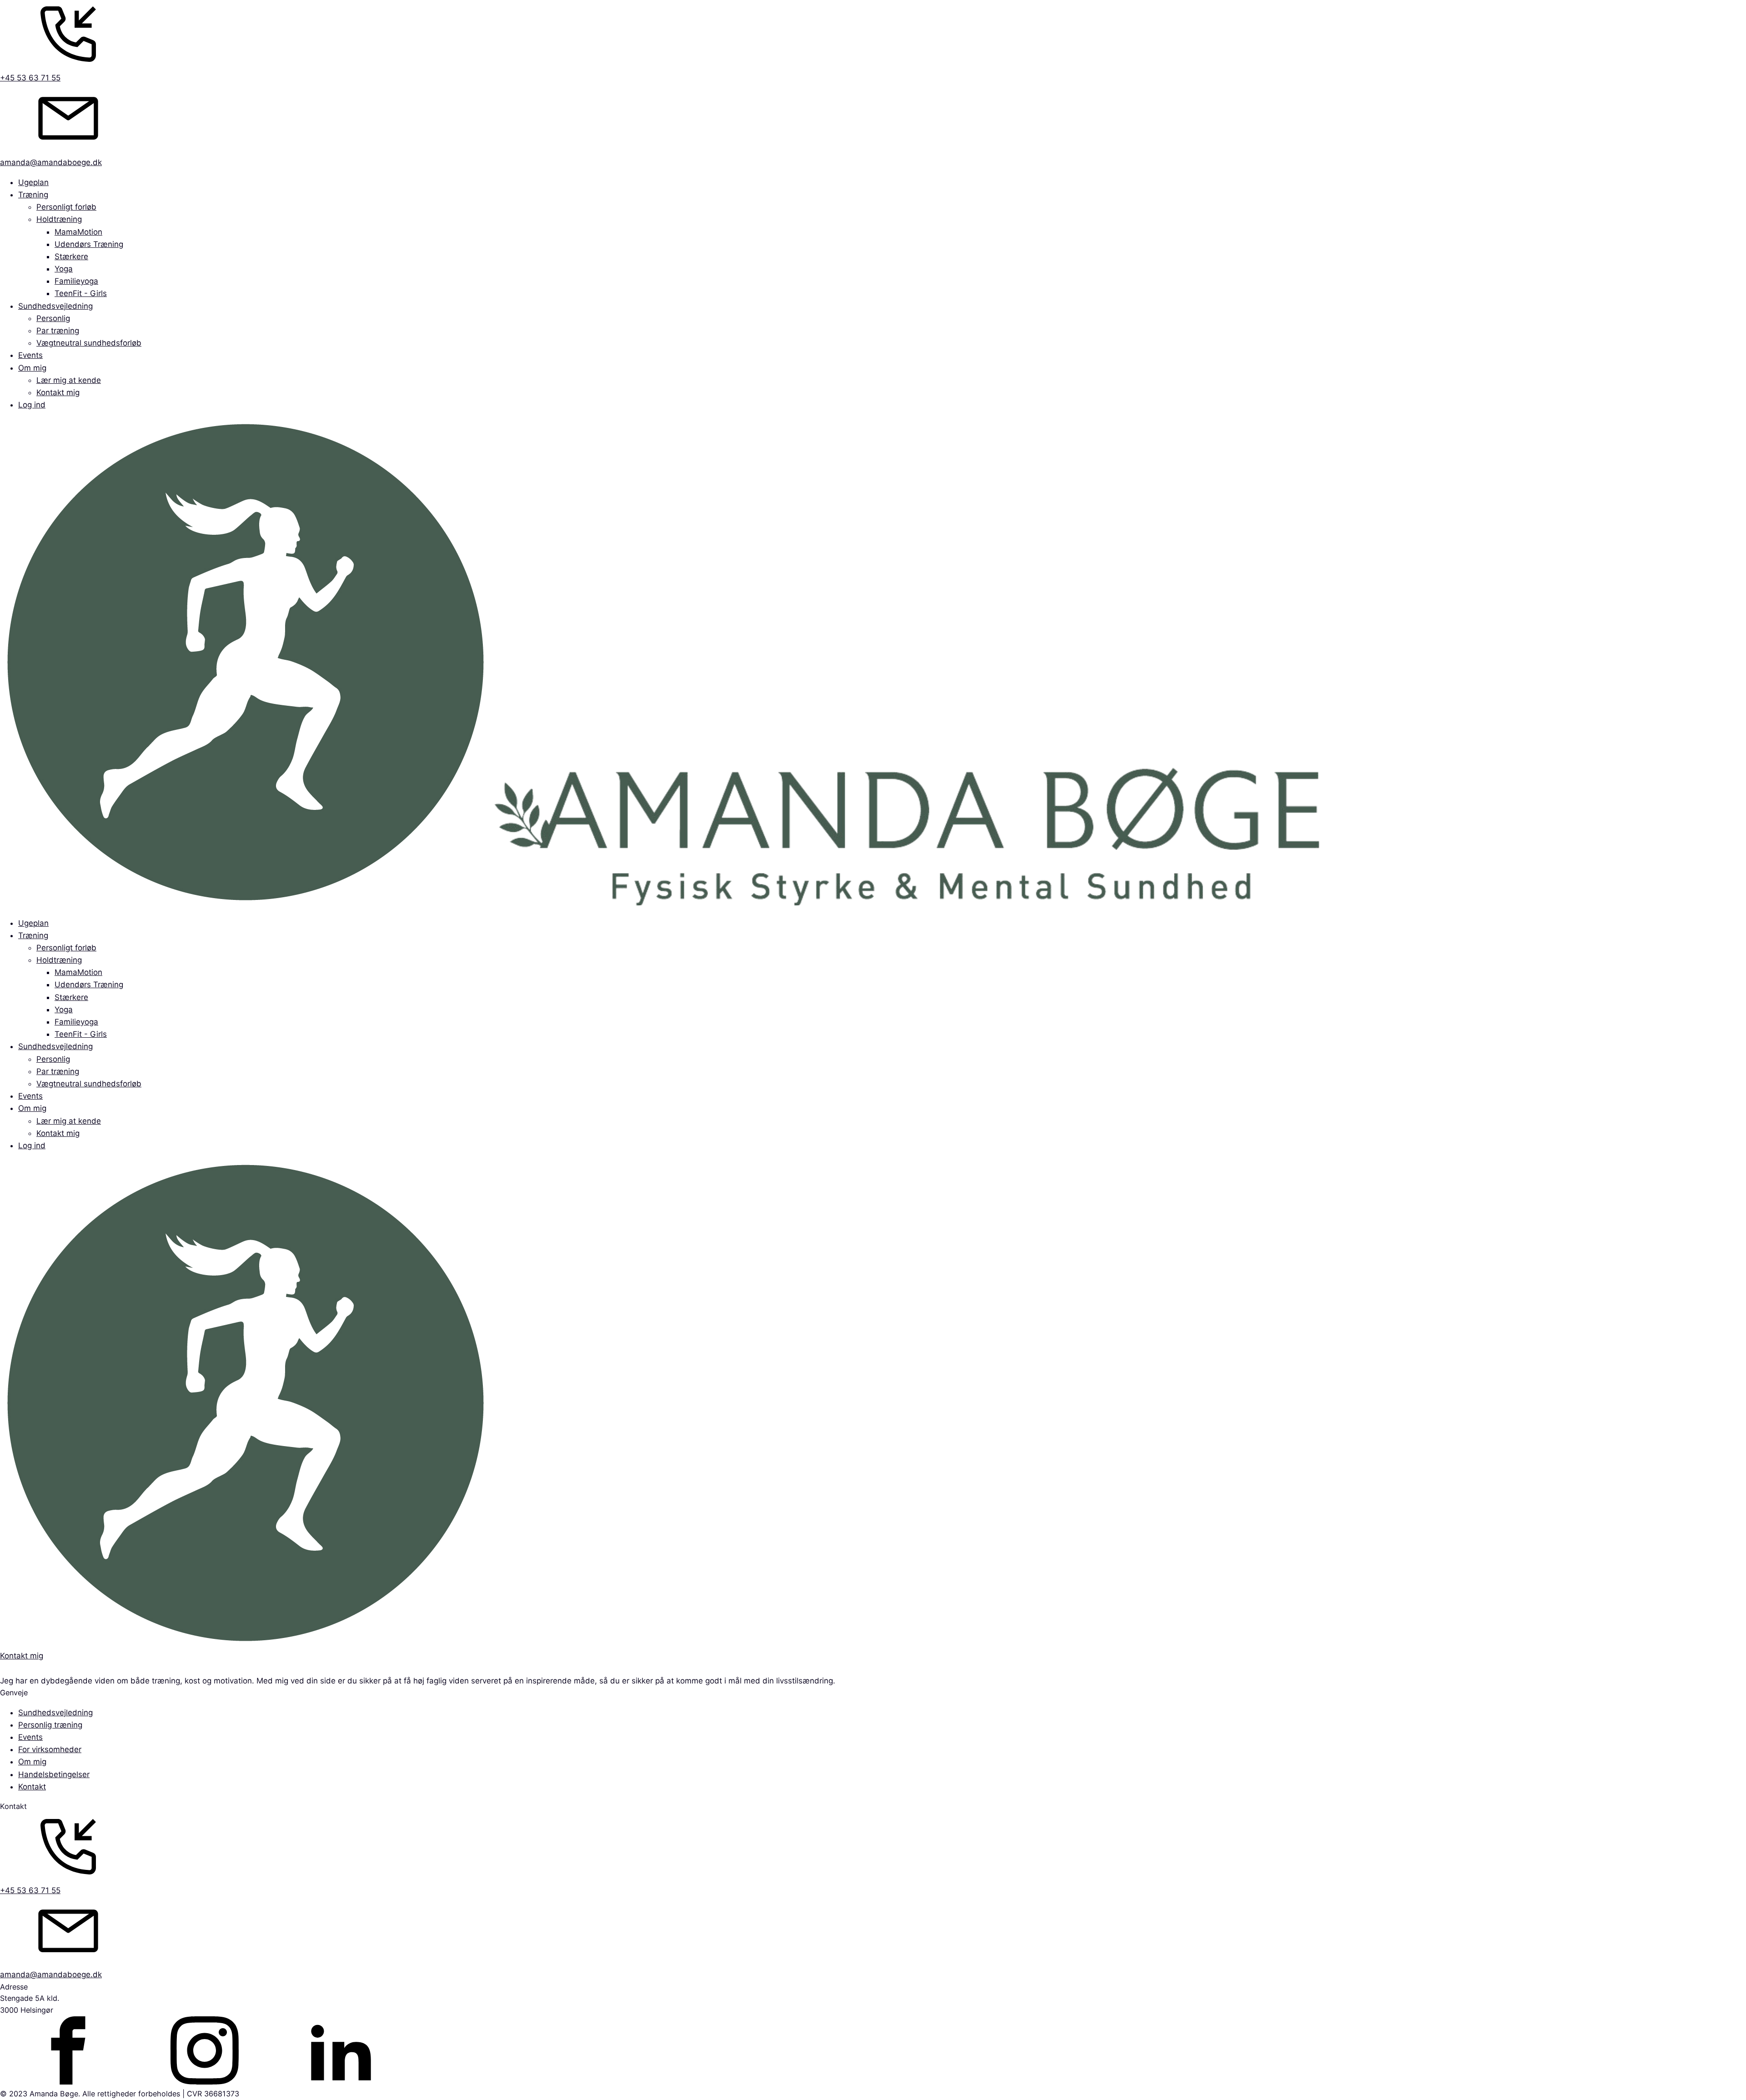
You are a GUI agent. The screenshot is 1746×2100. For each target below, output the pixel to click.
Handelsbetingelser (54, 1774)
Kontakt (32, 1787)
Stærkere (71, 256)
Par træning (58, 331)
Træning (33, 195)
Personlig (53, 318)
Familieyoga (76, 281)
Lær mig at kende (69, 380)
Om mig (32, 368)
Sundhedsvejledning (55, 306)
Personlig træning (50, 1725)
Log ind (32, 405)
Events (30, 355)
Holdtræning (59, 219)
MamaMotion (78, 232)
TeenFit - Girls (81, 293)
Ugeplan (33, 182)
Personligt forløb (66, 207)
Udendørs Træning (89, 244)
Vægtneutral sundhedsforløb (89, 343)
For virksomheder (50, 1749)
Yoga (64, 269)
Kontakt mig (58, 392)
